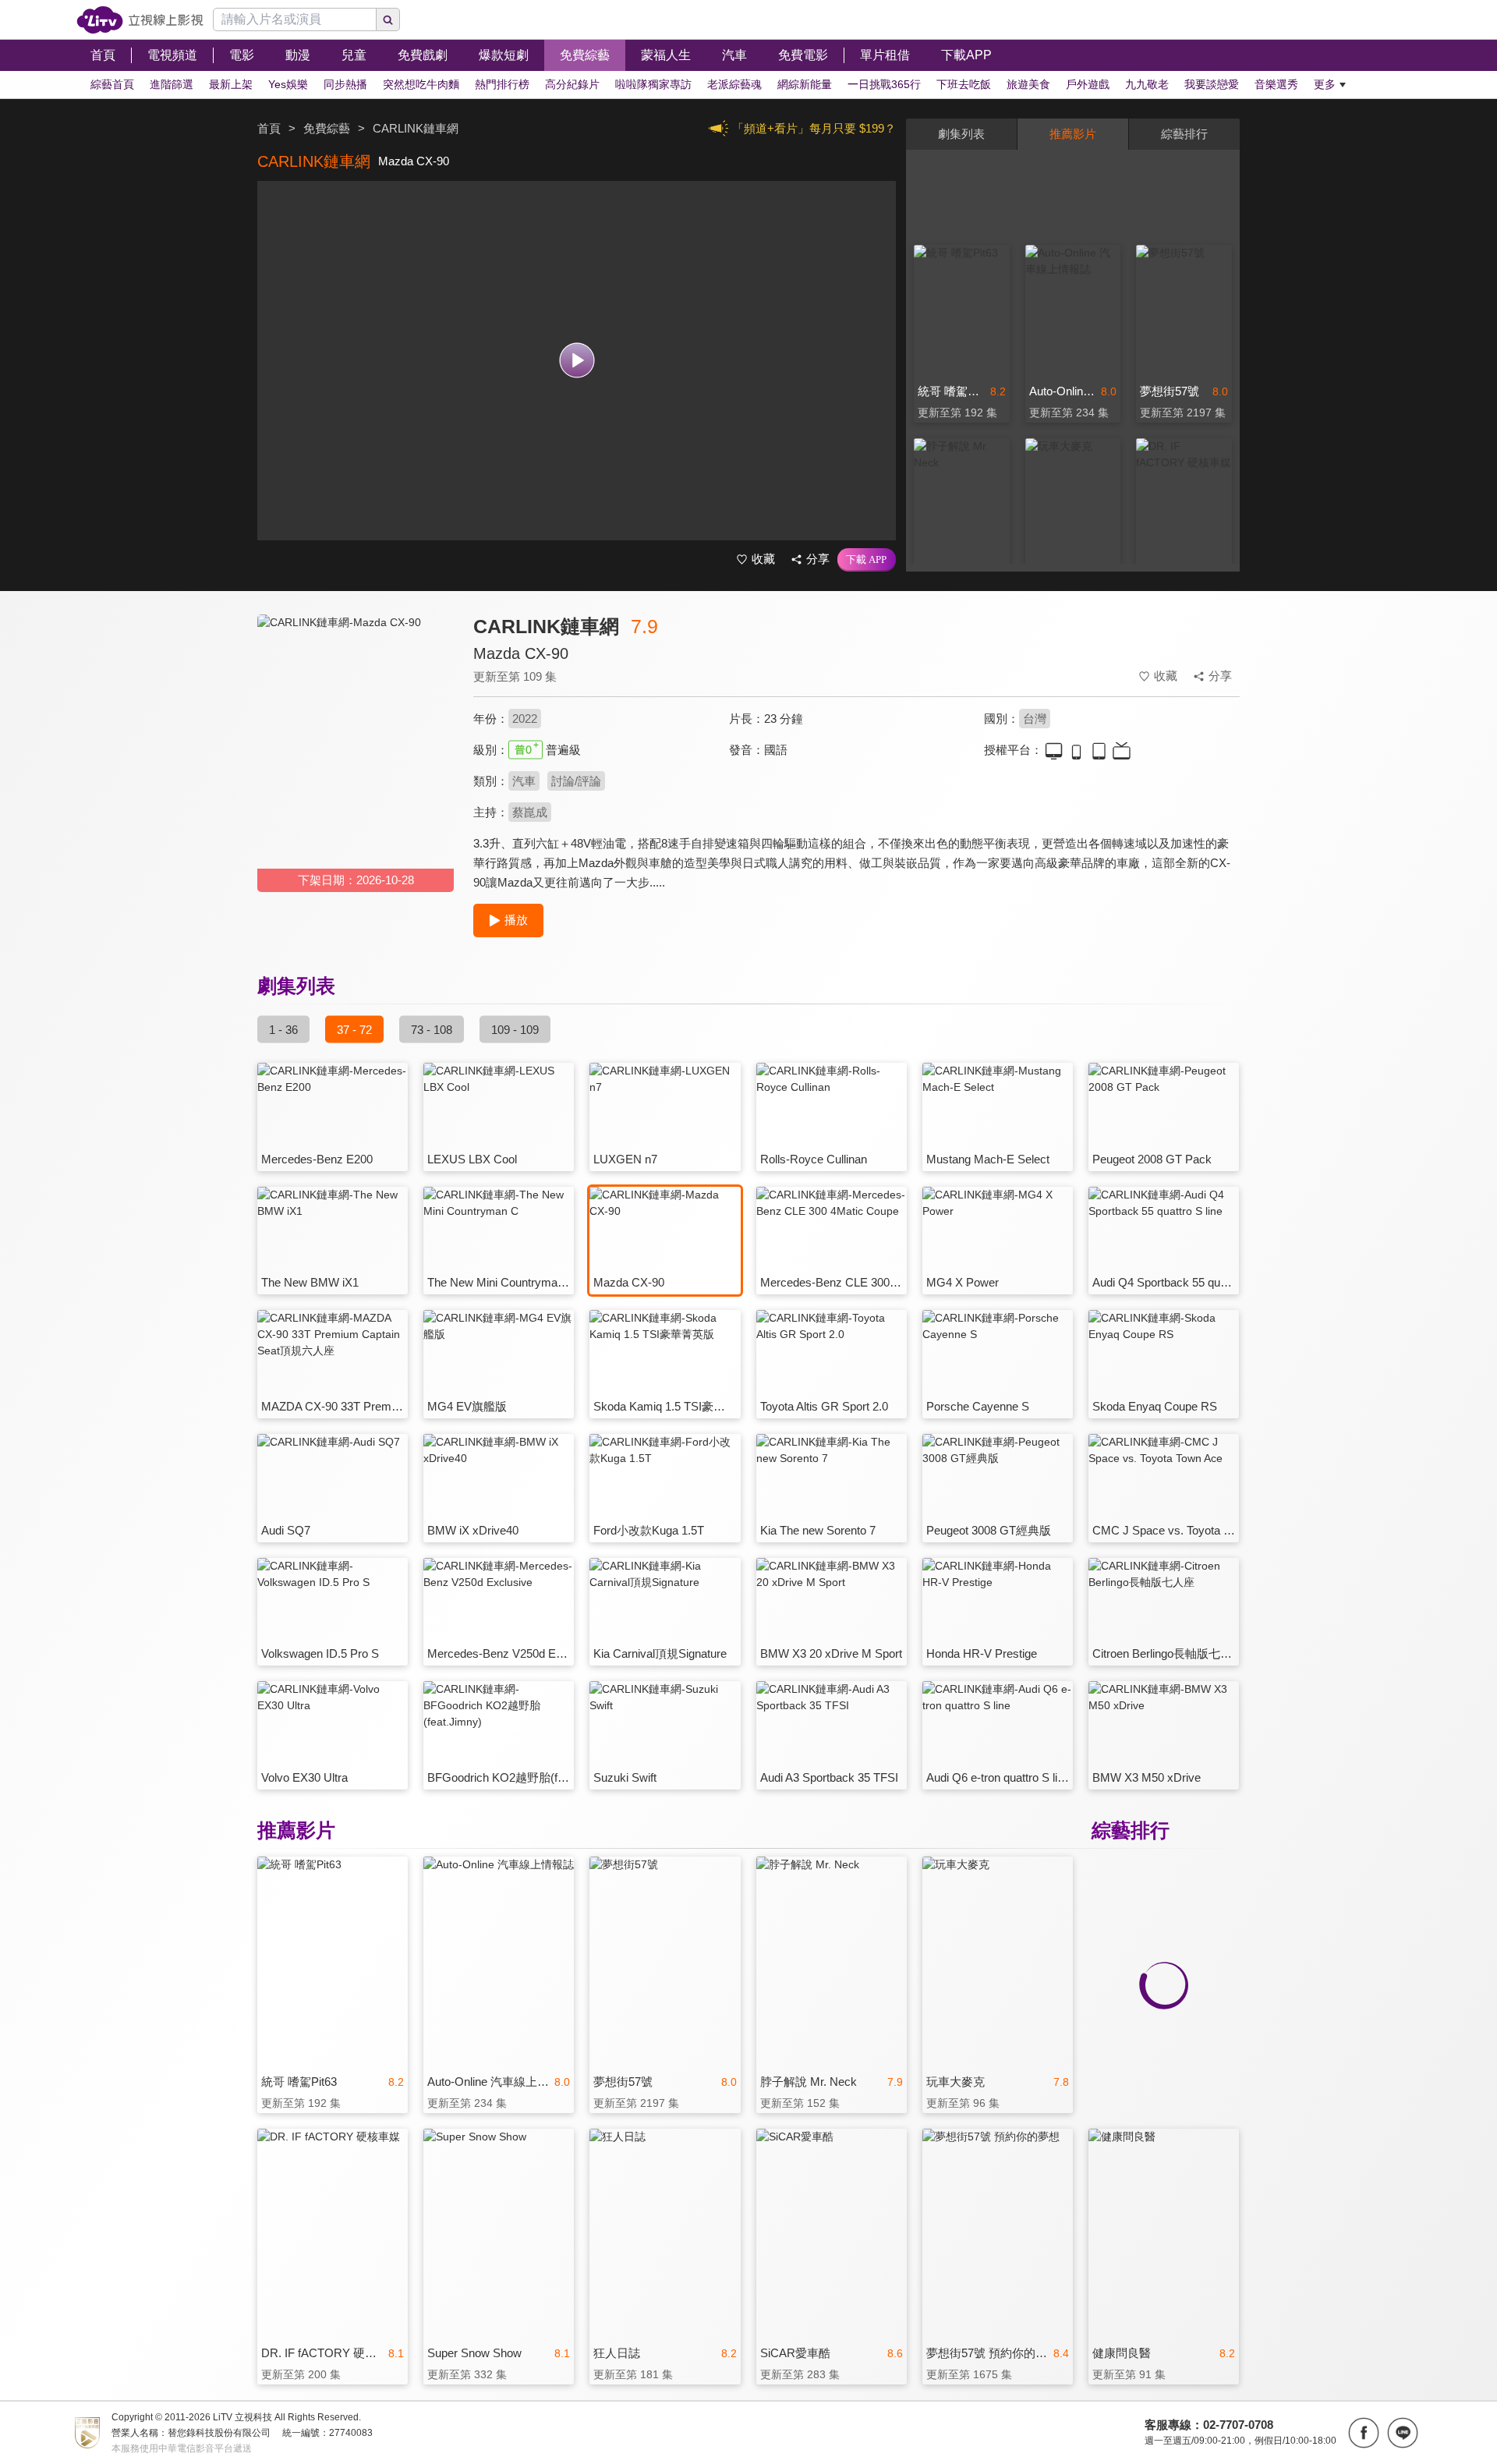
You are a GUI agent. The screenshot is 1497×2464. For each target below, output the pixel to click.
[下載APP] (867, 560)
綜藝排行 (1184, 134)
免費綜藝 (327, 128)
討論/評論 (576, 781)
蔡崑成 (530, 812)
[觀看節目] (577, 361)
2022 (525, 719)
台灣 (1035, 719)
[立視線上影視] (140, 20)
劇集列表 (961, 134)
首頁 (269, 128)
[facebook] (1364, 2433)
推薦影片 (1073, 134)
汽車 (524, 781)
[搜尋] (388, 19)
